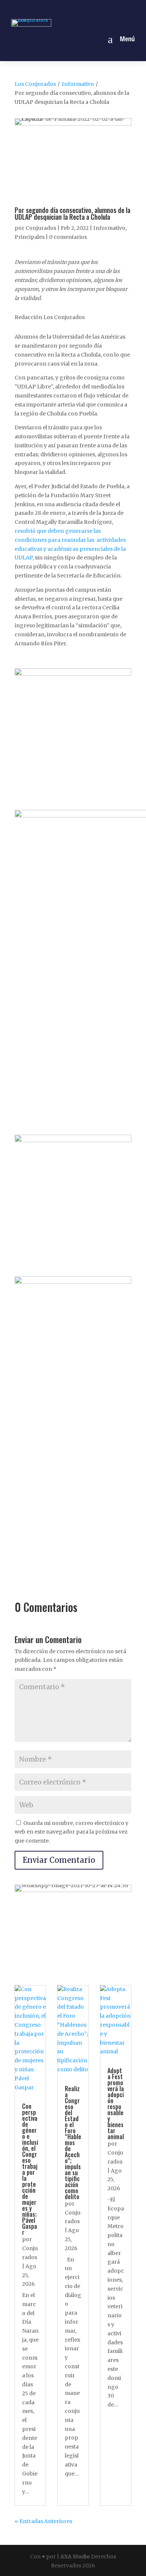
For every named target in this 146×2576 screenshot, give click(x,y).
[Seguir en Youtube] (99, 9)
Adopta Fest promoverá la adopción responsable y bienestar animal (116, 2104)
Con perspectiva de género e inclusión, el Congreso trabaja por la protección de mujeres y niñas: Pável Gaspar (30, 2169)
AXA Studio (76, 2557)
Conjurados (41, 228)
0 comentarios (68, 237)
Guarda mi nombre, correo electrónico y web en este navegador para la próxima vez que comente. (72, 1832)
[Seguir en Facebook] (47, 9)
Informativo (78, 84)
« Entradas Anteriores (43, 2521)
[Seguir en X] (82, 9)
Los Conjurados (35, 84)
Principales (30, 237)
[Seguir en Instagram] (64, 9)
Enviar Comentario (59, 1860)
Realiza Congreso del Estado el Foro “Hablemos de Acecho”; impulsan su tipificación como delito (73, 2143)
